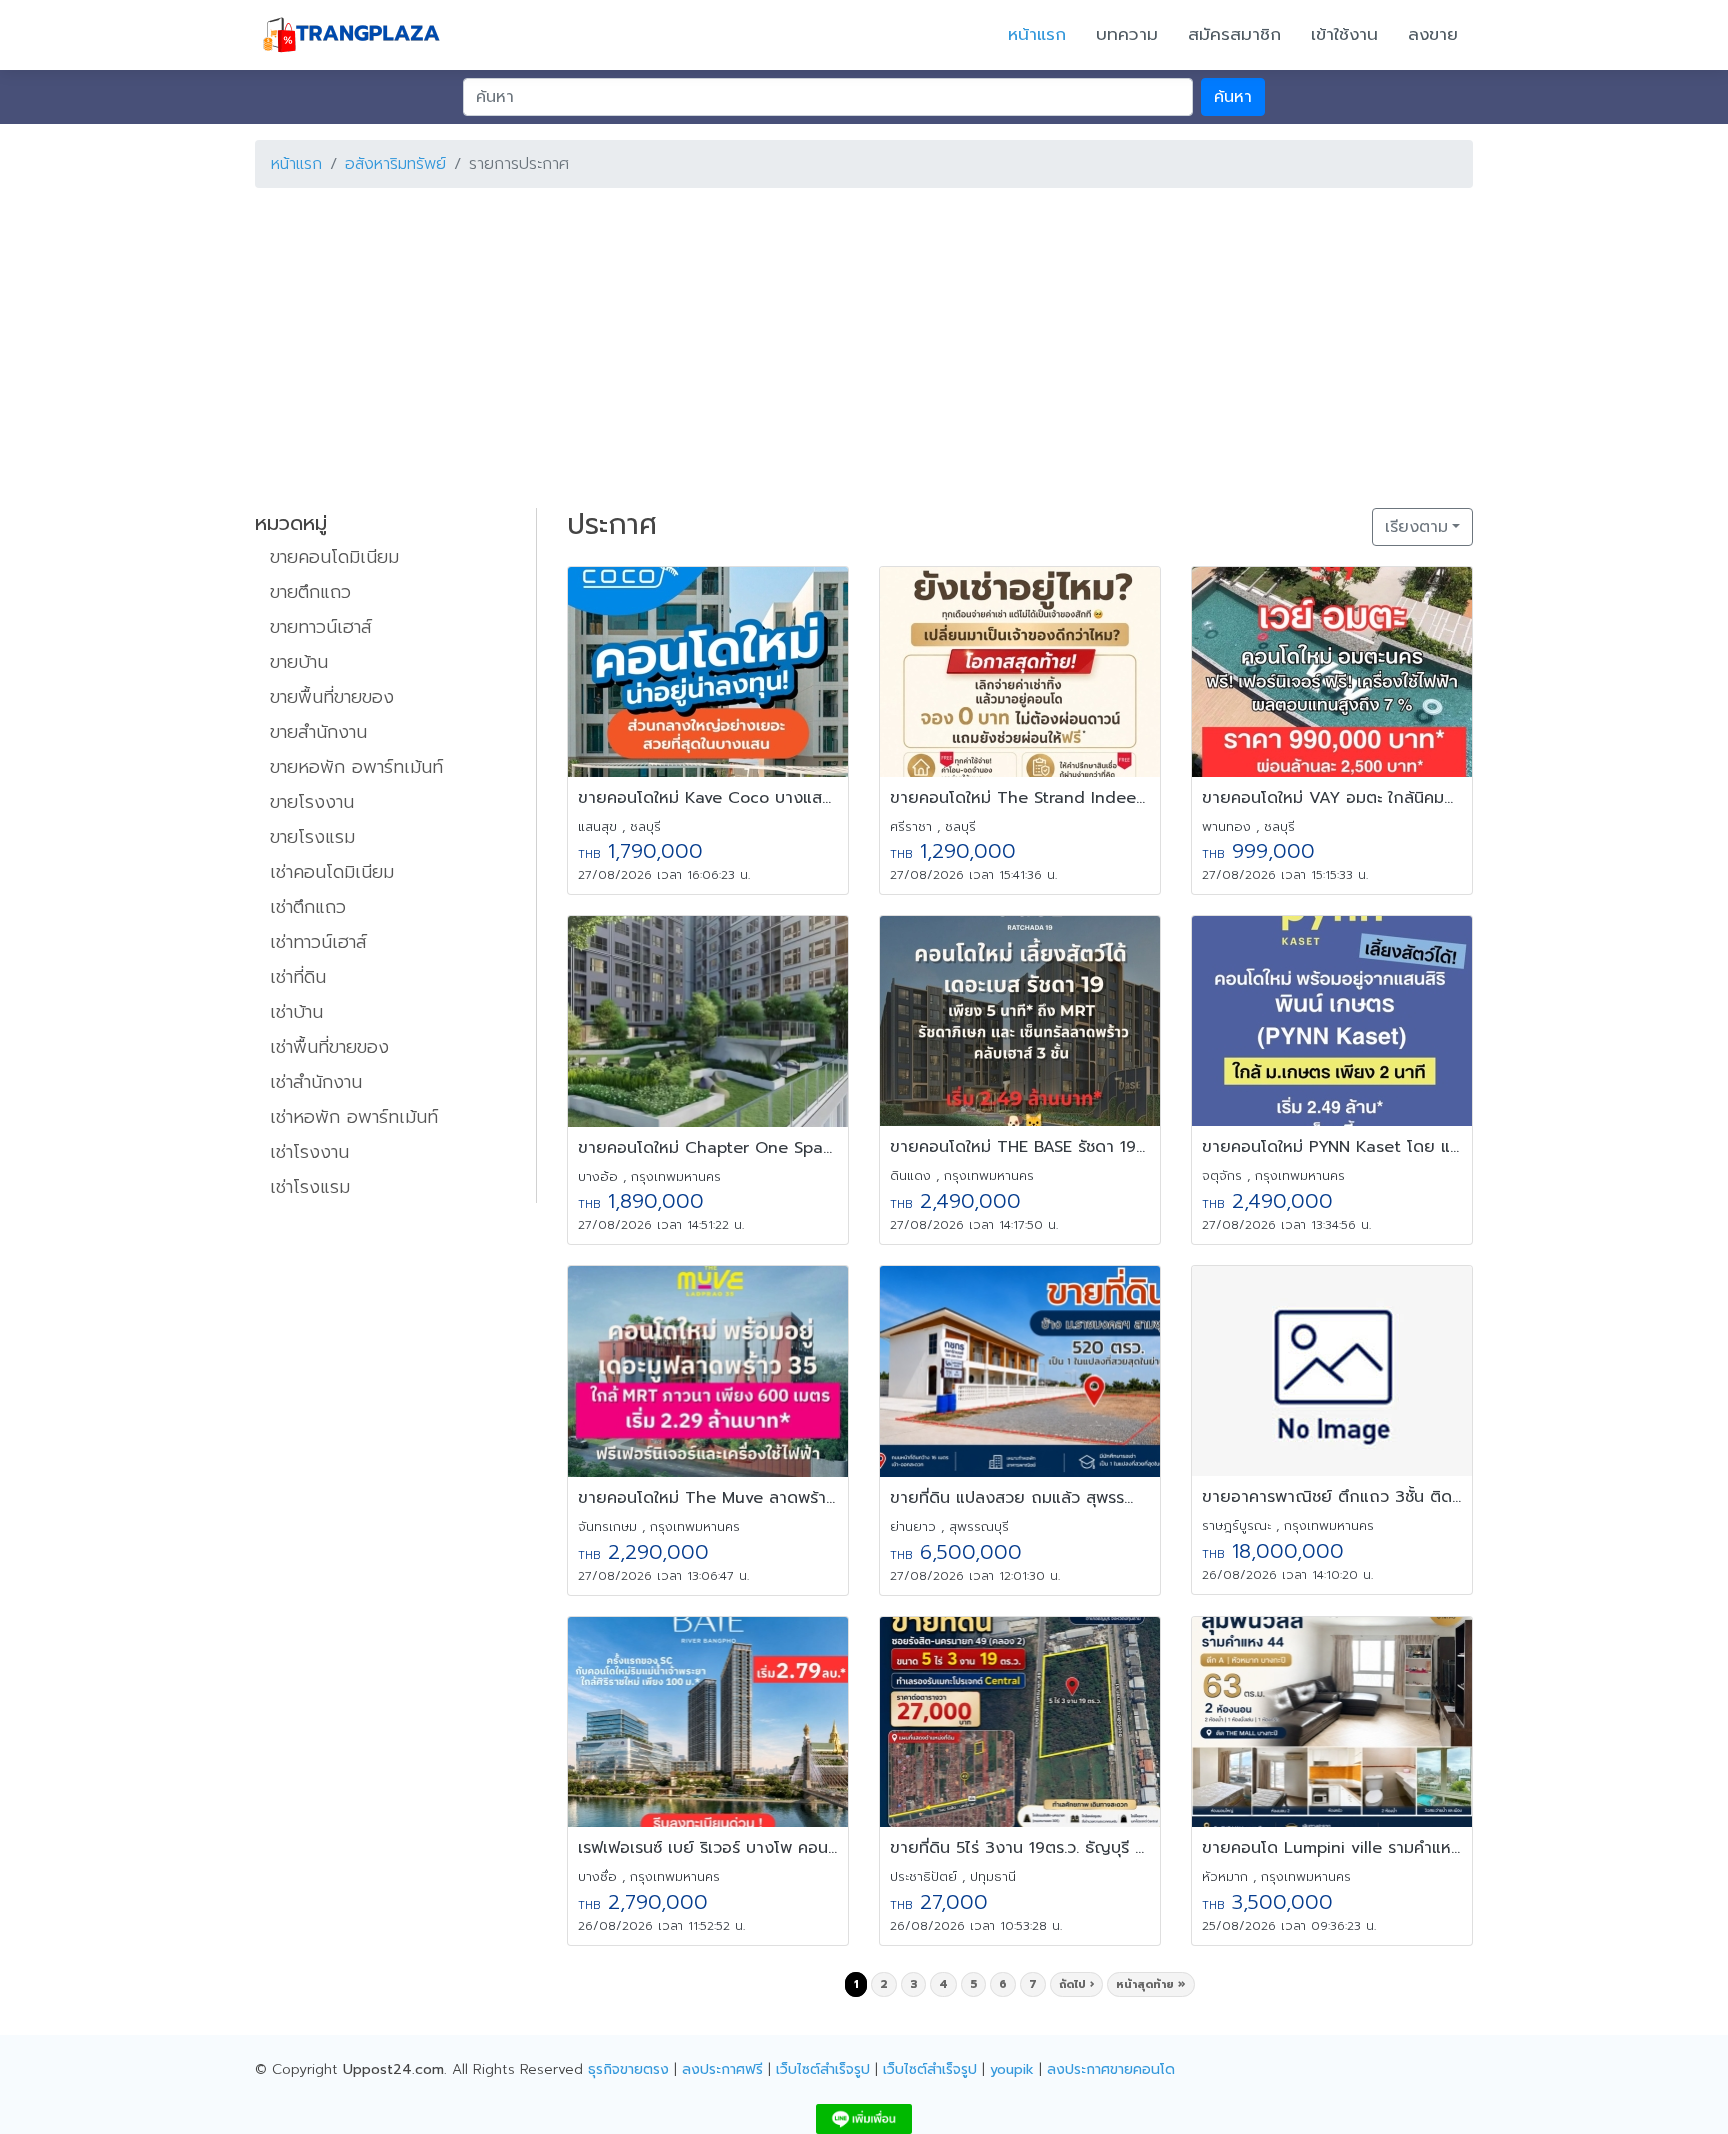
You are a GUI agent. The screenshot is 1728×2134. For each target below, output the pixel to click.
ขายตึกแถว (310, 592)
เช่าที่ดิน (298, 977)
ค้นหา (1233, 97)
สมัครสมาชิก (1234, 34)
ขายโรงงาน (312, 802)
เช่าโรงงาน (309, 1152)
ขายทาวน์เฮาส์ (321, 627)
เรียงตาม (1416, 527)
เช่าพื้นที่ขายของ (329, 1047)
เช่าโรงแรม (310, 1187)
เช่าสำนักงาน (316, 1082)
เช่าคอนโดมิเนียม (332, 872)
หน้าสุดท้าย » (1151, 1984)
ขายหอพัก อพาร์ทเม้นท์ (356, 767)
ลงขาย (1433, 34)
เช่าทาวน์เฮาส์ (318, 942)
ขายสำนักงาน (318, 732)
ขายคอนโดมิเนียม (334, 557)
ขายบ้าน (299, 662)
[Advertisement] (855, 344)
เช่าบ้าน (296, 1012)
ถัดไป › (1076, 1984)
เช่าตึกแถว (308, 907)
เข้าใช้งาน (1344, 34)
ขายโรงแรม (312, 837)
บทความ (1127, 34)
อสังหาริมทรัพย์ (395, 164)
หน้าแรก (1037, 34)
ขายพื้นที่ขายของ (332, 697)
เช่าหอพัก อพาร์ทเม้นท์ (354, 1117)
